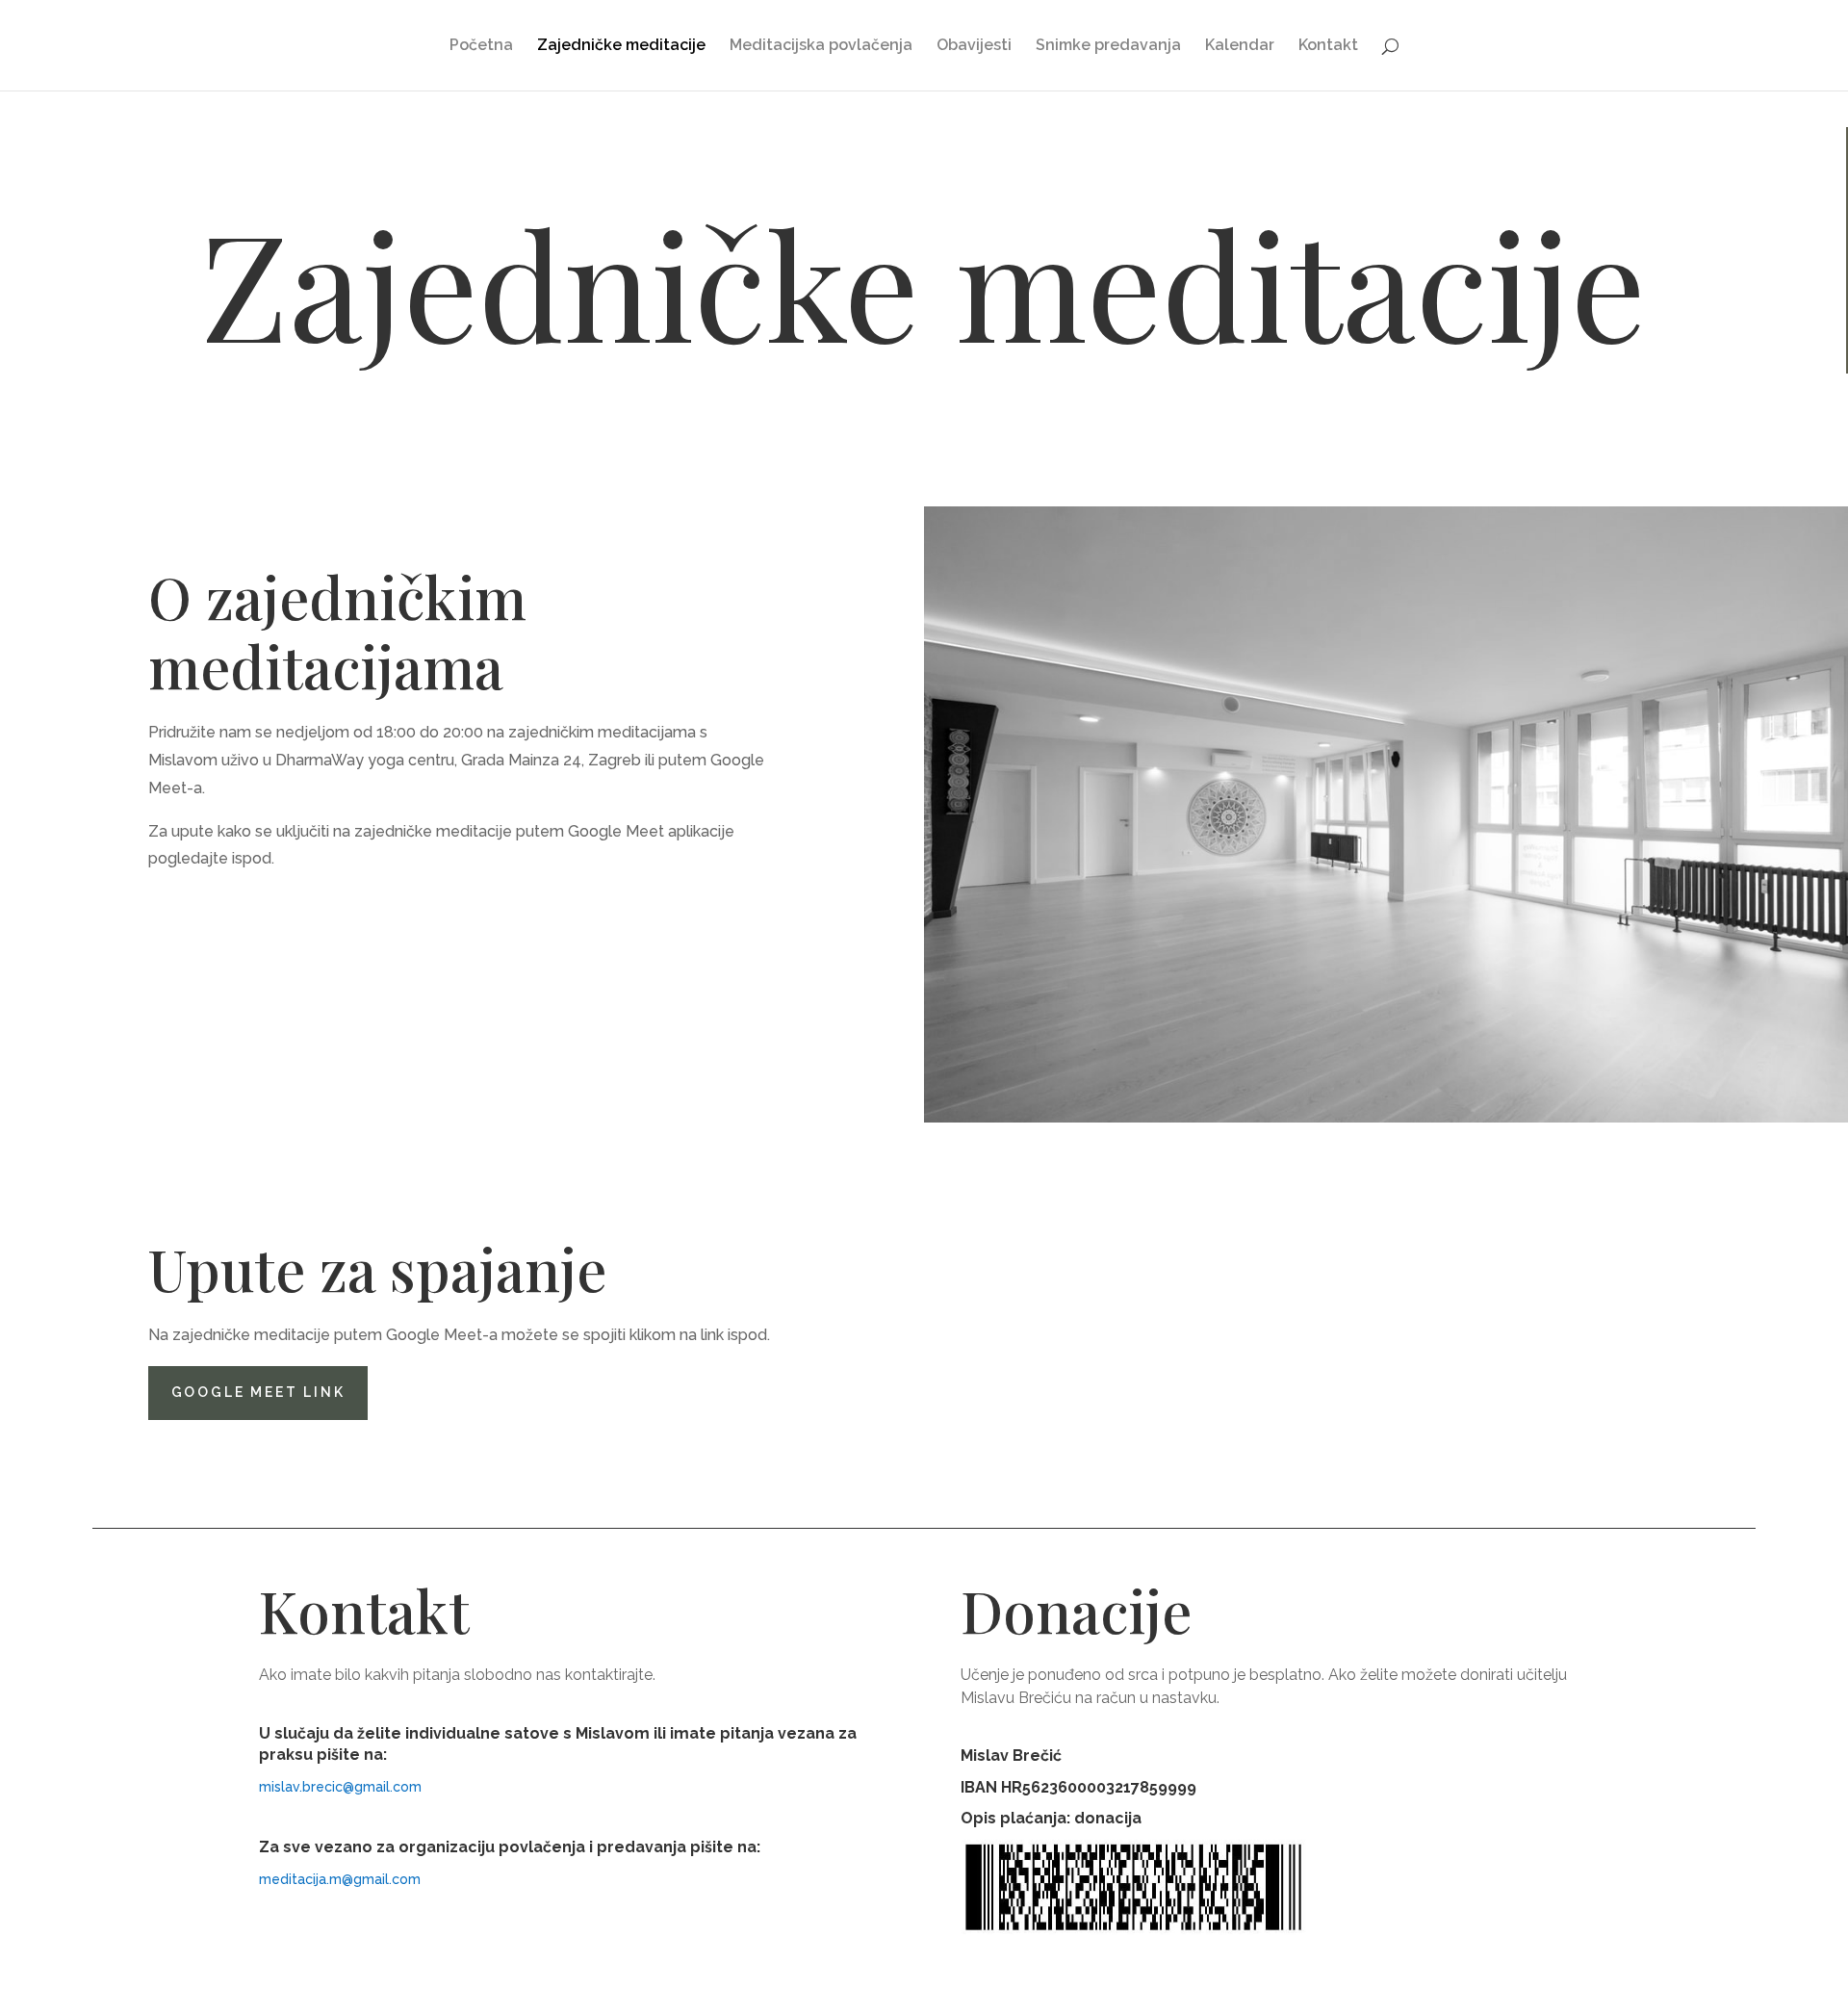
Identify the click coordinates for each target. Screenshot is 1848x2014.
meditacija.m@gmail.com (340, 1879)
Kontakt (1328, 46)
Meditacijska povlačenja (821, 46)
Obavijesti (974, 46)
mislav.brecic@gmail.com (340, 1787)
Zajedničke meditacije (621, 46)
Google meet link (258, 1392)
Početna (481, 46)
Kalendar (1240, 46)
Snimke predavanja (1108, 46)
